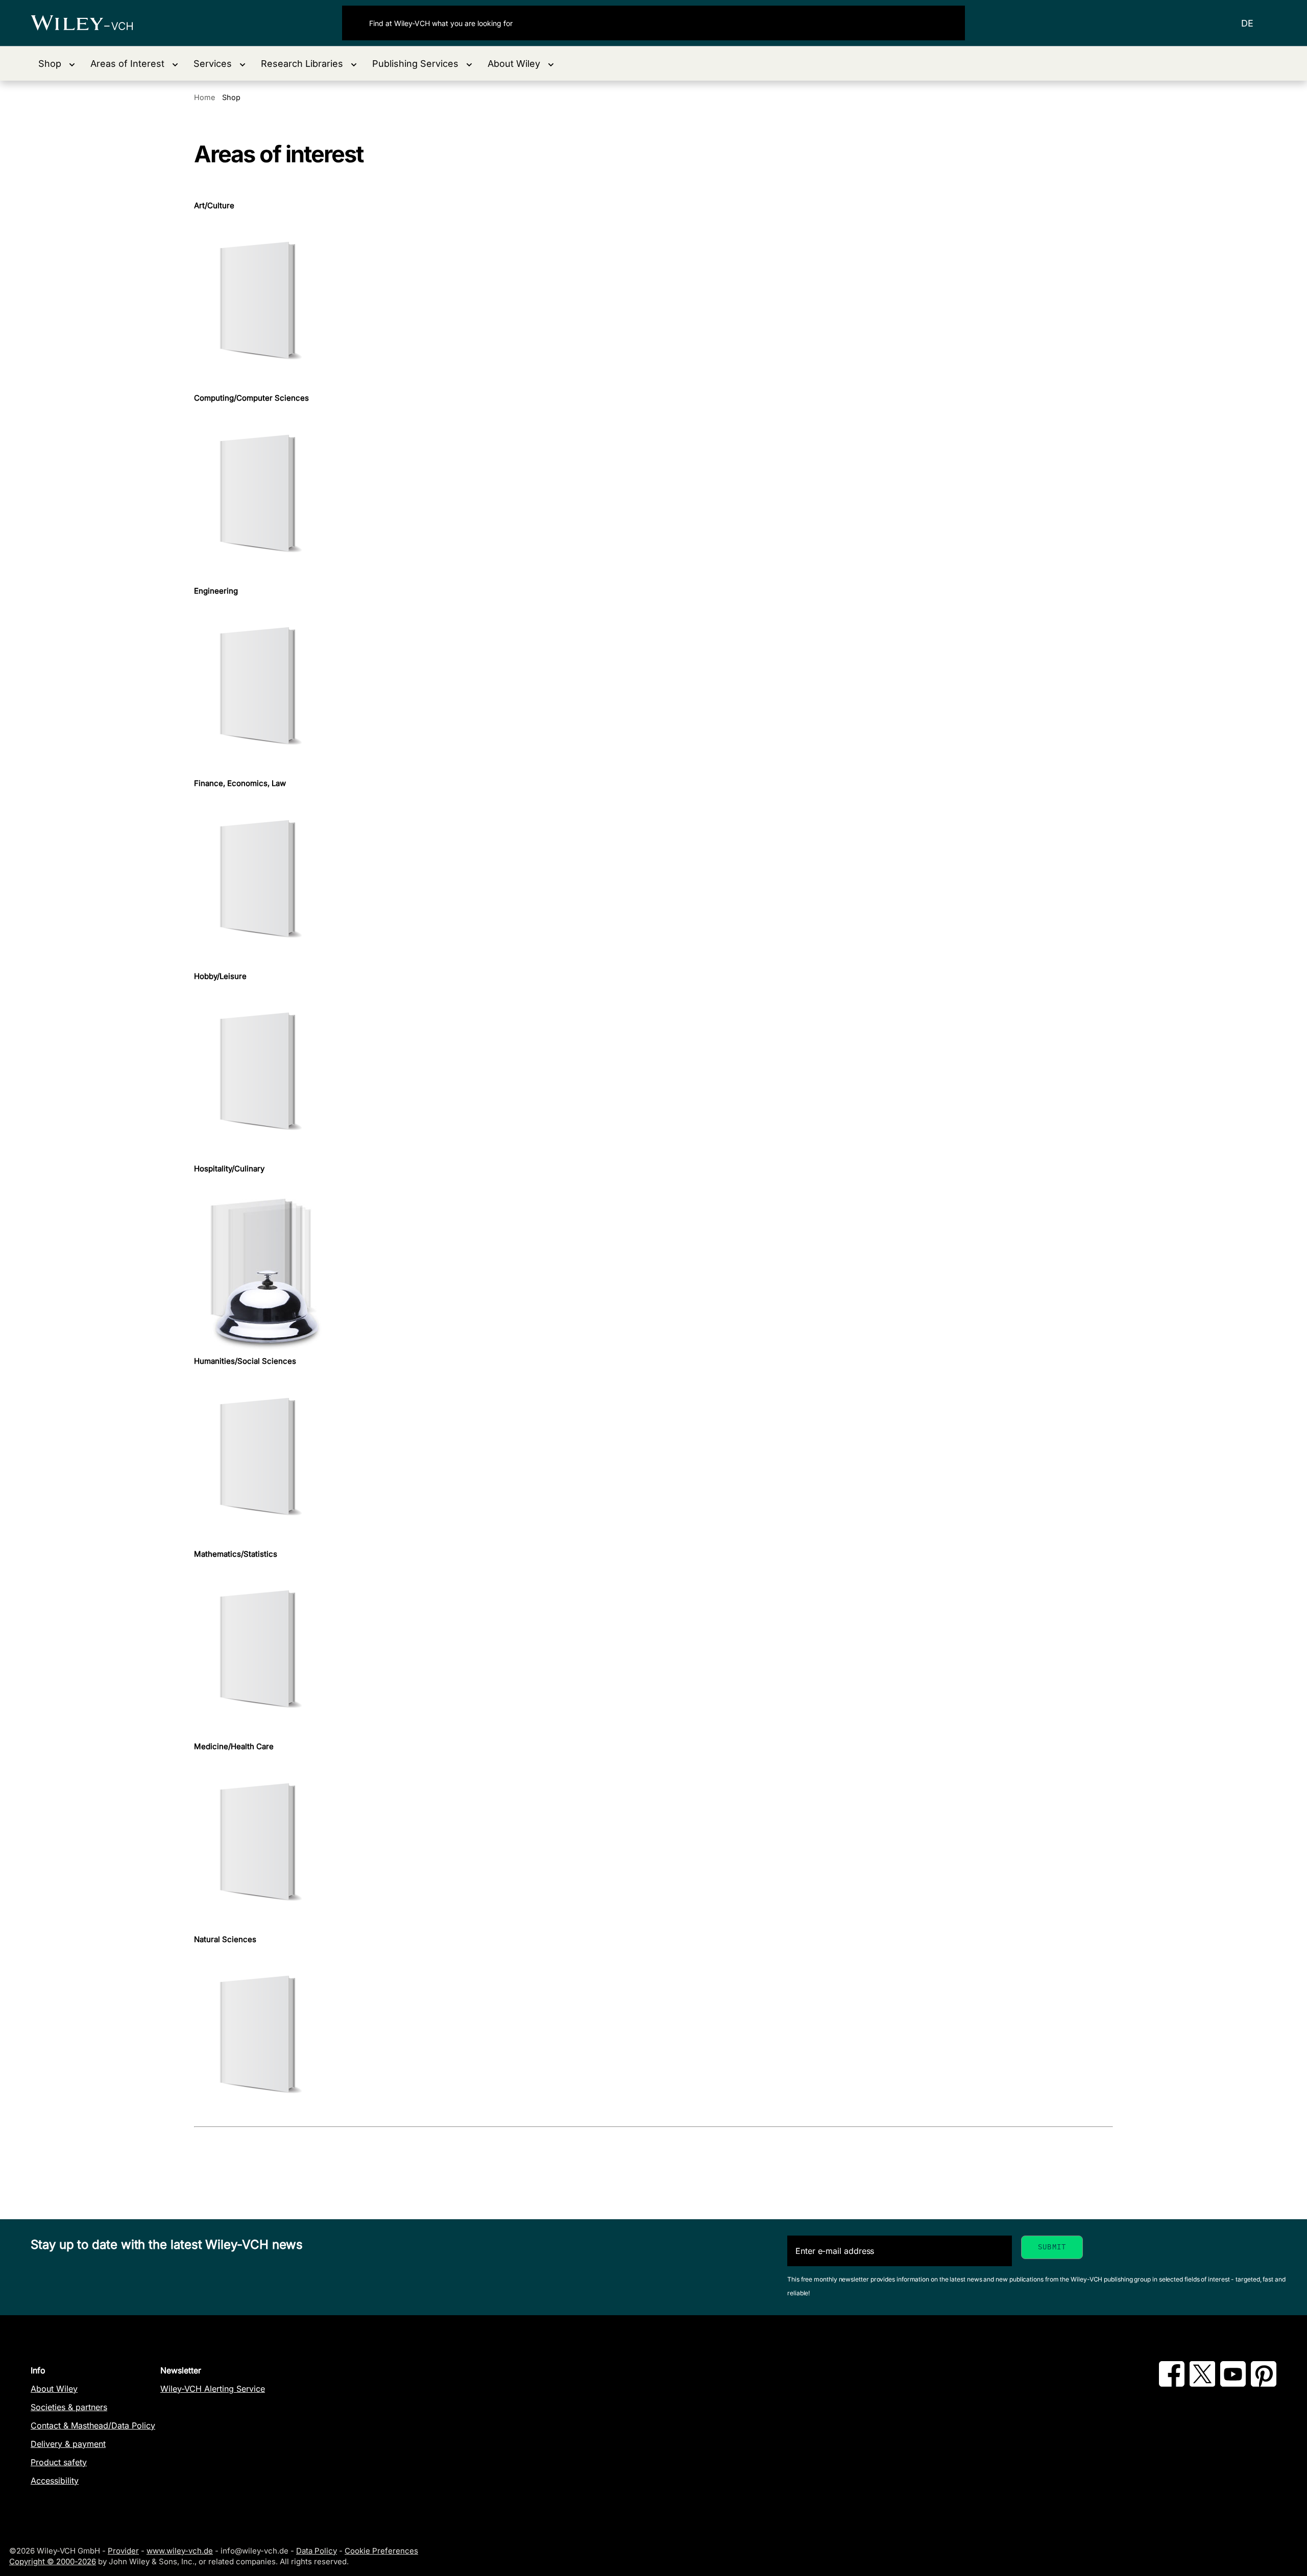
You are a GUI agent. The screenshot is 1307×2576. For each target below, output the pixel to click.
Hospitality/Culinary (229, 1169)
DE (1247, 23)
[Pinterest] (1264, 2384)
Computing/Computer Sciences (251, 398)
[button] (57, 64)
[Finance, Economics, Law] (653, 880)
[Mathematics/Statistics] (653, 1650)
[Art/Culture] (653, 302)
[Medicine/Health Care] (653, 1843)
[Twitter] (1202, 2384)
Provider (123, 2551)
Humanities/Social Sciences (245, 1361)
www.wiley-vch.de (180, 2551)
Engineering (216, 591)
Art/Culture (214, 206)
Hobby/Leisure (220, 976)
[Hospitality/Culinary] (653, 1265)
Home (204, 97)
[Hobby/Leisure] (653, 1073)
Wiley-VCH (91, 23)
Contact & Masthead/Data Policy (93, 2425)
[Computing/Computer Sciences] (653, 495)
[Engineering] (653, 687)
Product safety (59, 2462)
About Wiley (54, 2389)
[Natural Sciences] (653, 2036)
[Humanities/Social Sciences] (653, 1458)
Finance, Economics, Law (240, 783)
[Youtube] (1233, 2384)
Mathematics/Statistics (236, 1554)
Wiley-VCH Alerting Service (213, 2389)
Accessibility (55, 2481)
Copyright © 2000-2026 (53, 2561)
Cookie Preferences (381, 2551)
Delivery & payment (68, 2444)
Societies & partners (69, 2407)
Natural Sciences (225, 1940)
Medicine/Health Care (234, 1747)
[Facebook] (1172, 2384)
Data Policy (317, 2551)
